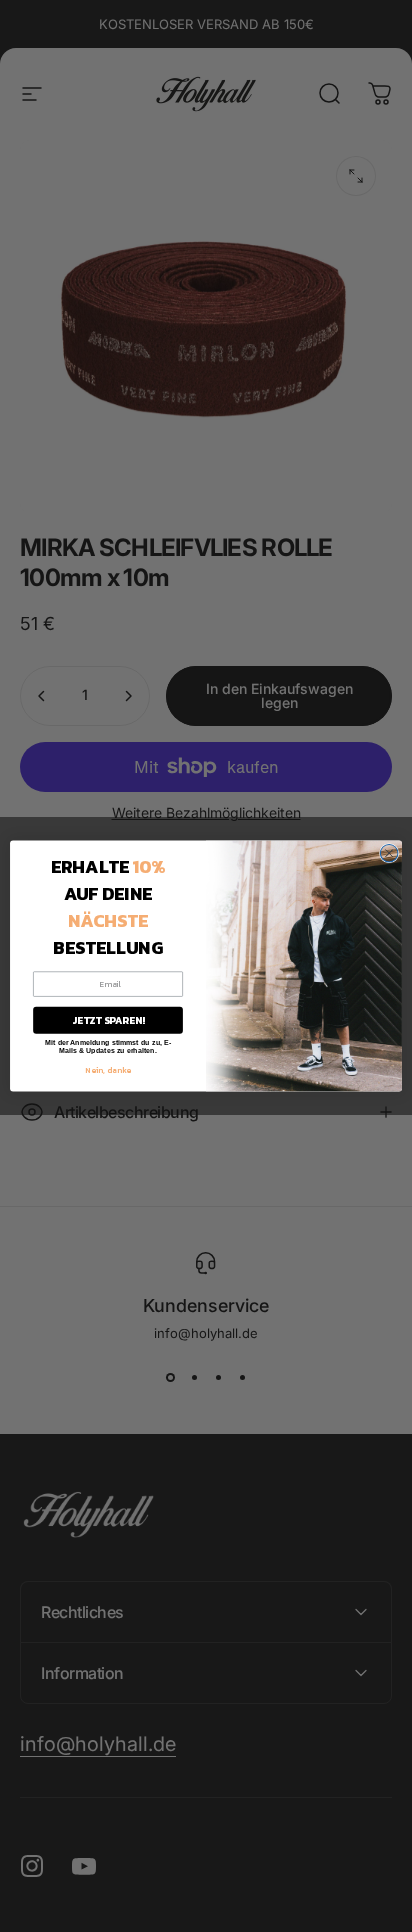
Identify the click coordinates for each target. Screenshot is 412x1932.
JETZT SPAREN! (108, 1020)
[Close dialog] (389, 853)
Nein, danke (107, 1069)
